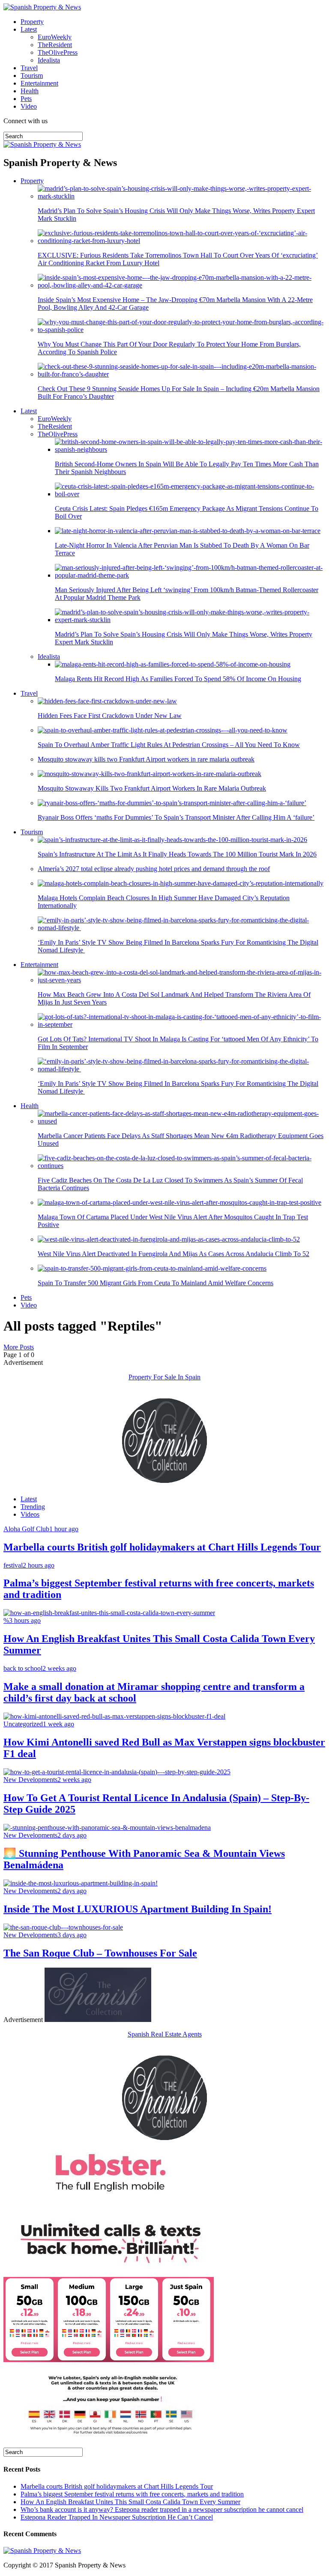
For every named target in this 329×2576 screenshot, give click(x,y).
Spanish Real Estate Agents (165, 2034)
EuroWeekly (55, 37)
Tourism (32, 76)
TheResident (55, 45)
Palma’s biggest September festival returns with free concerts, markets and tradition (132, 2494)
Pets (26, 99)
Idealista (49, 60)
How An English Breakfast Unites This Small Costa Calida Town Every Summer (130, 2502)
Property (32, 22)
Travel (29, 68)
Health (30, 91)
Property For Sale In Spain (164, 1377)
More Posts (19, 1347)
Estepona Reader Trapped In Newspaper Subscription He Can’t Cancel (117, 2517)
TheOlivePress (58, 52)
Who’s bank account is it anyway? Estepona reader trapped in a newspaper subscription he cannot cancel (162, 2509)
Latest (29, 29)
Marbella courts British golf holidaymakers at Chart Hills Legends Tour (117, 2486)
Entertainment (39, 83)
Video (29, 106)
